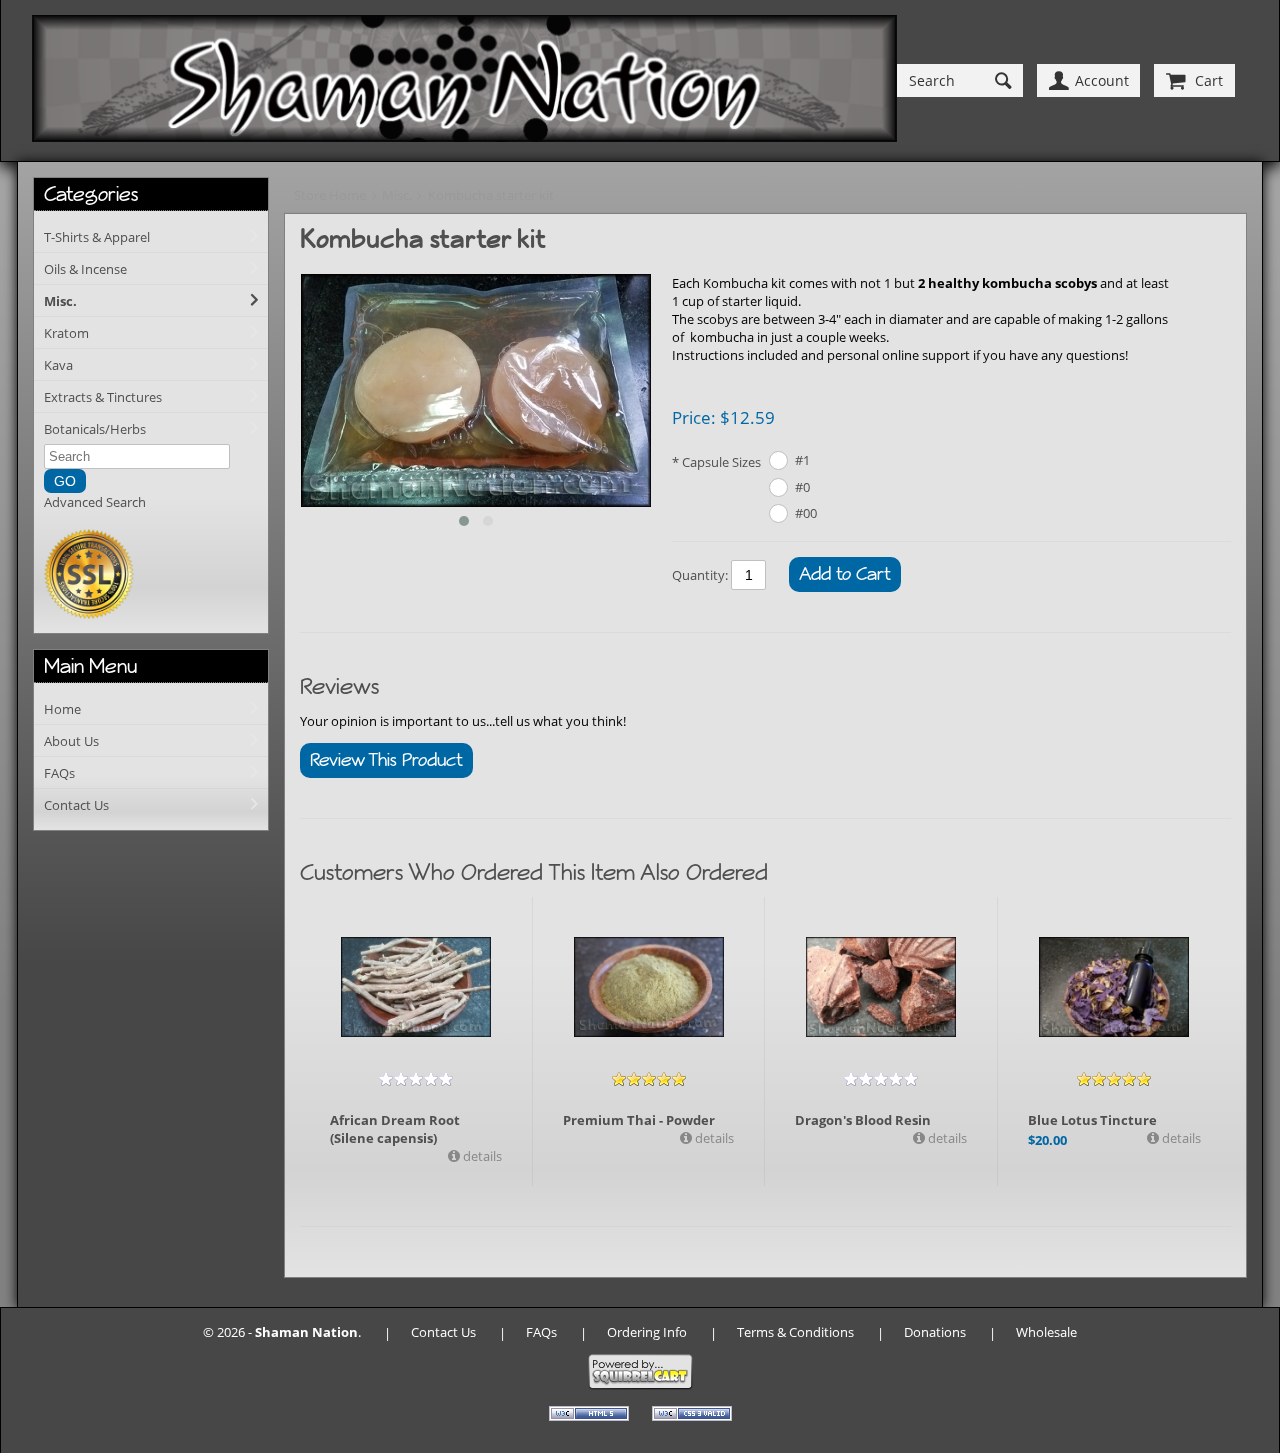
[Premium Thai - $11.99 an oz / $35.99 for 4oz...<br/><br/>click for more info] (649, 987)
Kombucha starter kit (491, 195)
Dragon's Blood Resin (863, 1120)
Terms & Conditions (795, 1332)
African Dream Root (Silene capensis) (395, 1129)
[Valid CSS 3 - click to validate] (692, 1416)
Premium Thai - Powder (639, 1120)
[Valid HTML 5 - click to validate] (590, 1416)
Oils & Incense (85, 269)
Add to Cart (845, 573)
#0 (802, 487)
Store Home (330, 195)
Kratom (66, 333)
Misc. (60, 301)
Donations (935, 1332)
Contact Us (76, 805)
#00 (806, 513)
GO (65, 481)
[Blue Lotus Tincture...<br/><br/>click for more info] (1114, 987)
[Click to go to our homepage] (464, 80)
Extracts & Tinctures (103, 397)
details (481, 1156)
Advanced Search (95, 502)
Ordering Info (647, 1332)
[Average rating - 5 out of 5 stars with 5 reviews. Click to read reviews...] (649, 1079)
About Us (71, 741)
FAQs (59, 773)
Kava (58, 365)
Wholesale (1046, 1332)
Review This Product (386, 759)
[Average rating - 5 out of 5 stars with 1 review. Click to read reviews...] (1114, 1079)
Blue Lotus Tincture (1092, 1120)
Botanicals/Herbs (95, 429)
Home (62, 709)
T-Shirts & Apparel (97, 237)
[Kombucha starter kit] (476, 392)
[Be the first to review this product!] (416, 1079)
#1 (802, 460)
